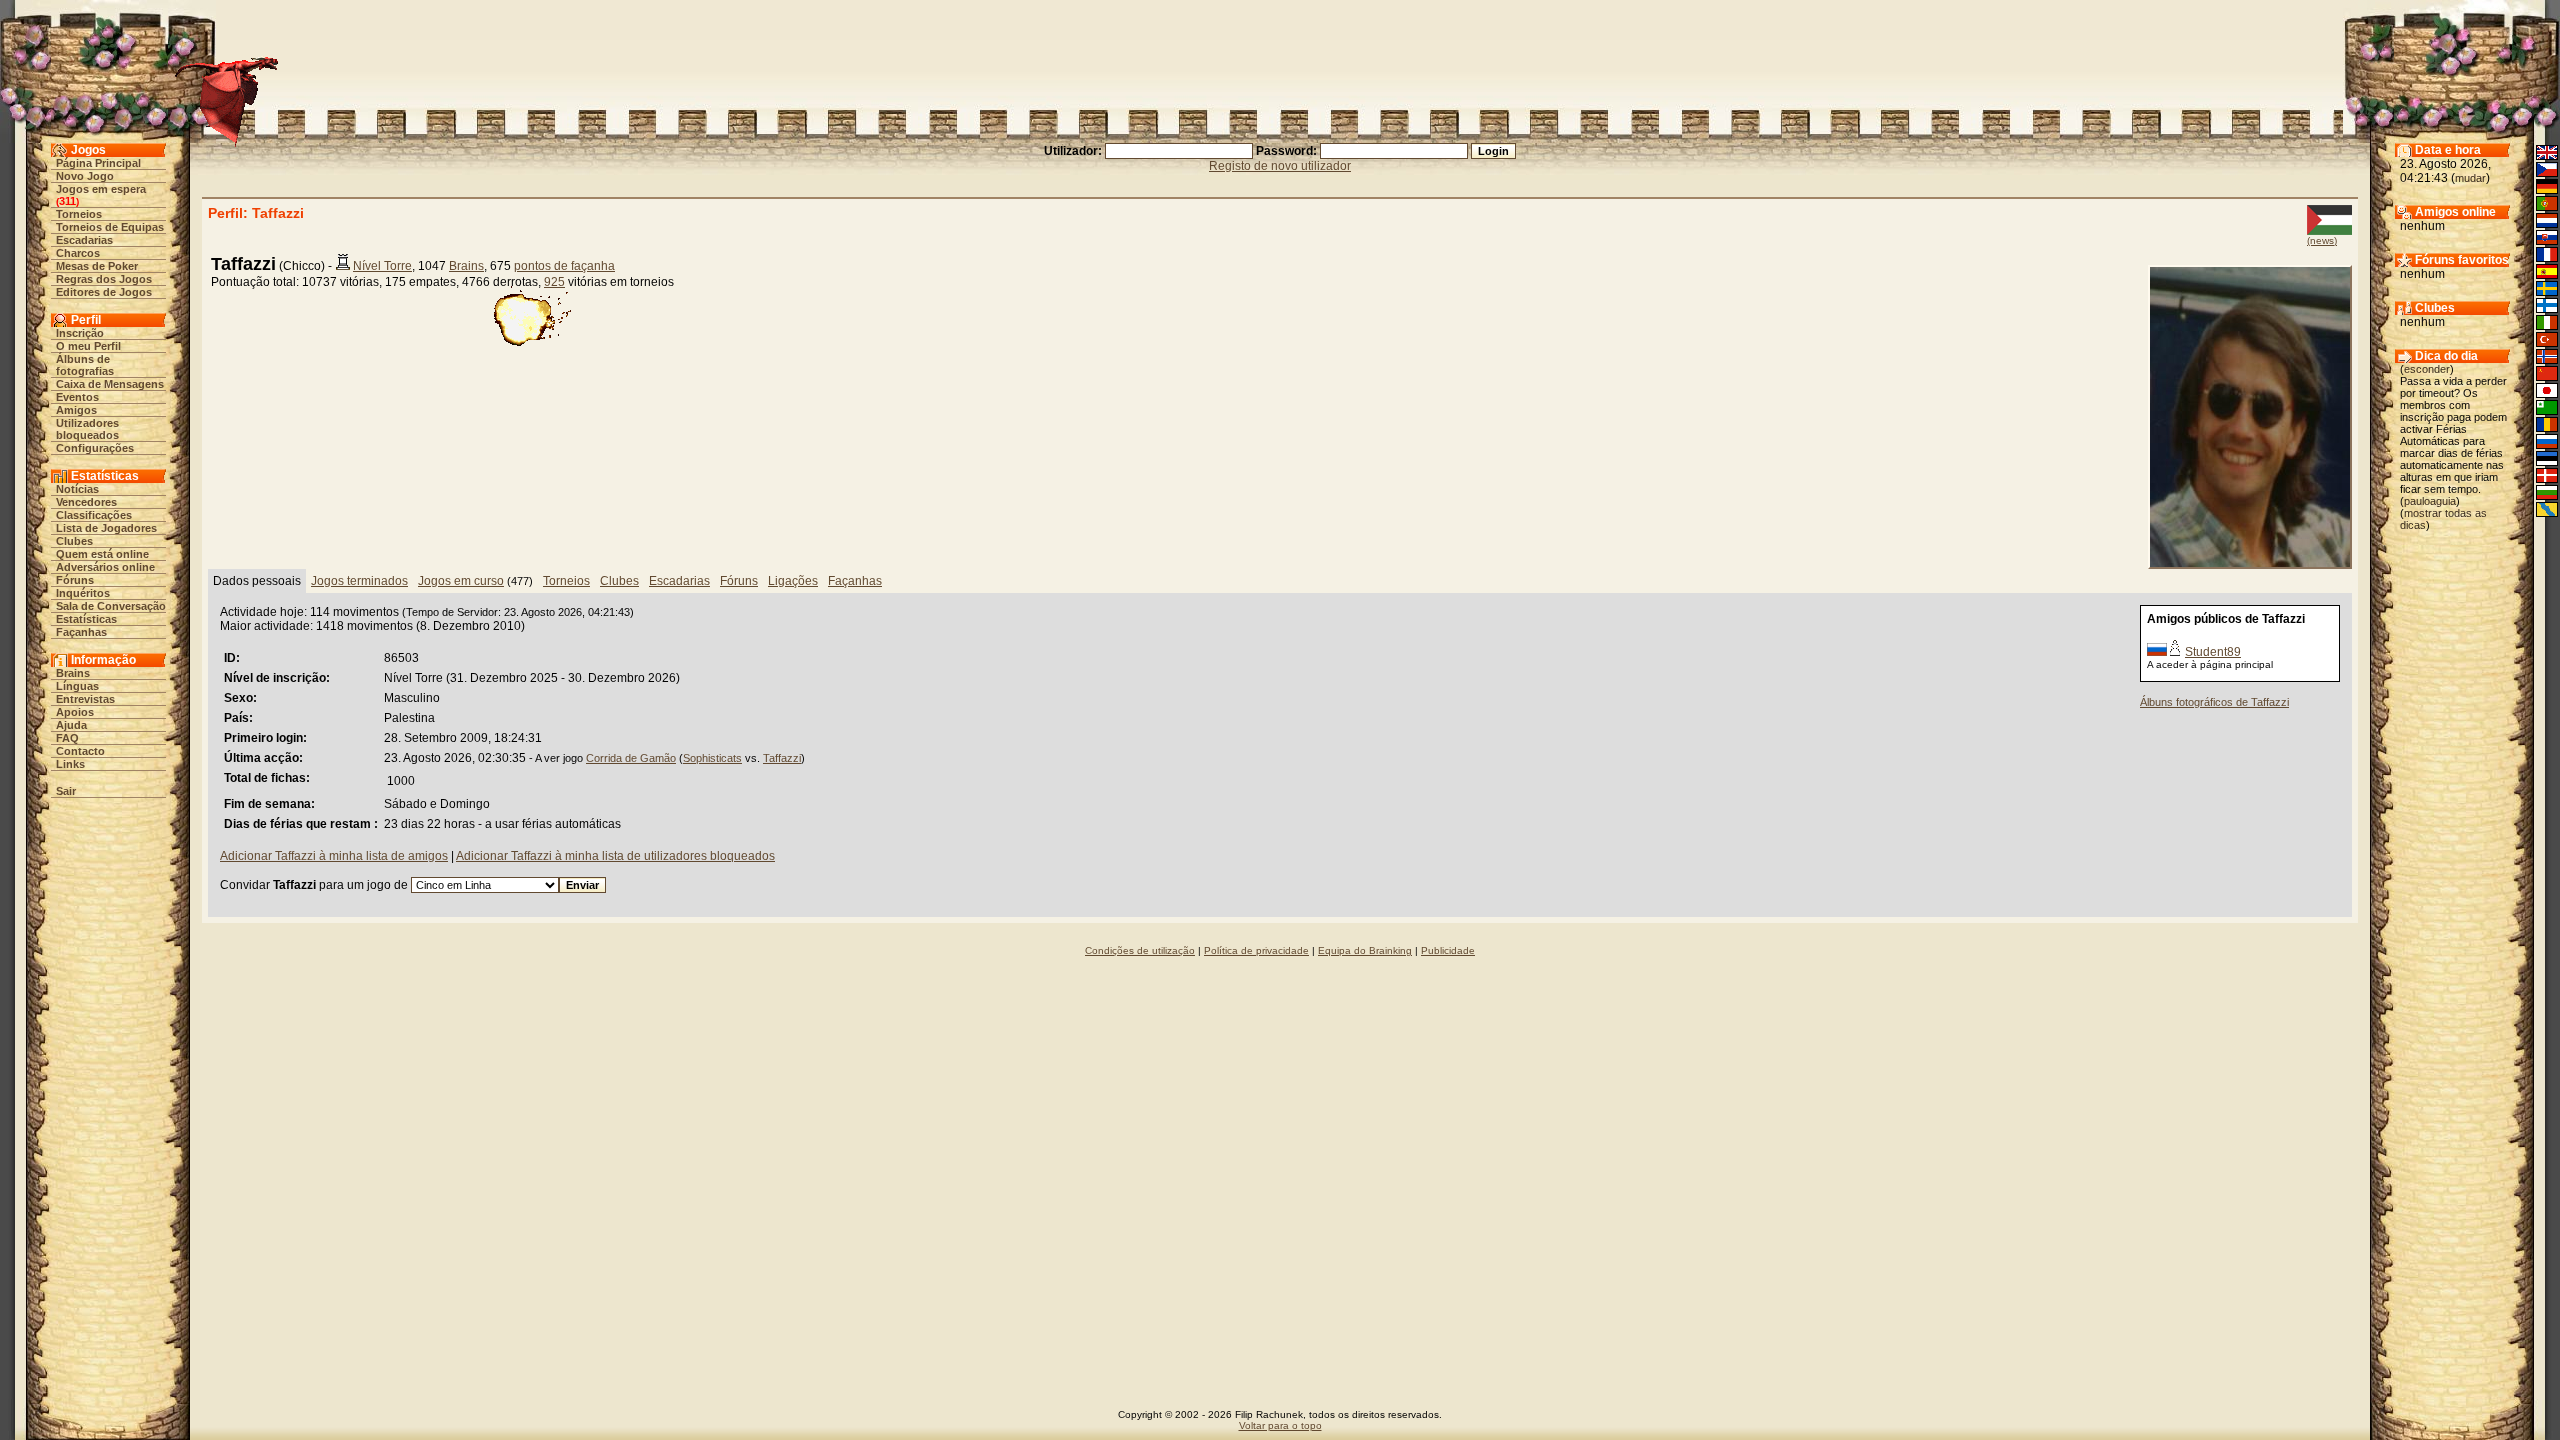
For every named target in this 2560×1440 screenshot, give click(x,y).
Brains (73, 673)
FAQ (67, 738)
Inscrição (80, 333)
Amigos (76, 410)
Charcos (78, 253)
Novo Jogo (85, 176)
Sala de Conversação (111, 606)
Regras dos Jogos (104, 279)
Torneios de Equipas (110, 227)
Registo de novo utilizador (1280, 166)
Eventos (77, 397)
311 (67, 201)
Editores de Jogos (104, 292)
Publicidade (1448, 950)
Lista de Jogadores (106, 528)
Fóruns (75, 580)
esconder (2427, 369)
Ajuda (71, 725)
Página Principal (98, 163)
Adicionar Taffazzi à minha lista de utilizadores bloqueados (615, 856)
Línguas (77, 686)
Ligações (793, 581)
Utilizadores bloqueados (87, 429)
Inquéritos (83, 593)
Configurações (95, 448)
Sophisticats (712, 758)
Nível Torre (382, 266)
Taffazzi (782, 758)
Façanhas (81, 632)
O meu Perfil (88, 346)
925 (554, 282)
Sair (66, 791)
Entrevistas (85, 699)
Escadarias (84, 240)
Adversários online (105, 567)
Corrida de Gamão (631, 758)
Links (70, 764)
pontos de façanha (564, 266)
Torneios (79, 214)
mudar (2470, 178)
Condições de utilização (1140, 950)
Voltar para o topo (1280, 1425)
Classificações (94, 515)
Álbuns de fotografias (85, 365)
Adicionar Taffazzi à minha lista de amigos (334, 856)
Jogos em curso (461, 581)
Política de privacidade (1256, 950)
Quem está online (102, 554)
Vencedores (86, 502)
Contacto (80, 751)
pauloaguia (2430, 501)
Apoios (75, 712)
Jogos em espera (101, 189)
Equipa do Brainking (1365, 950)
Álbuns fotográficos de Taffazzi (2214, 702)
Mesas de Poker (97, 266)
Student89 (2213, 652)
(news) (2322, 240)
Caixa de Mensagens (110, 384)
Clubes (74, 541)
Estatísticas (86, 619)
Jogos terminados (359, 581)
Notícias (77, 489)
